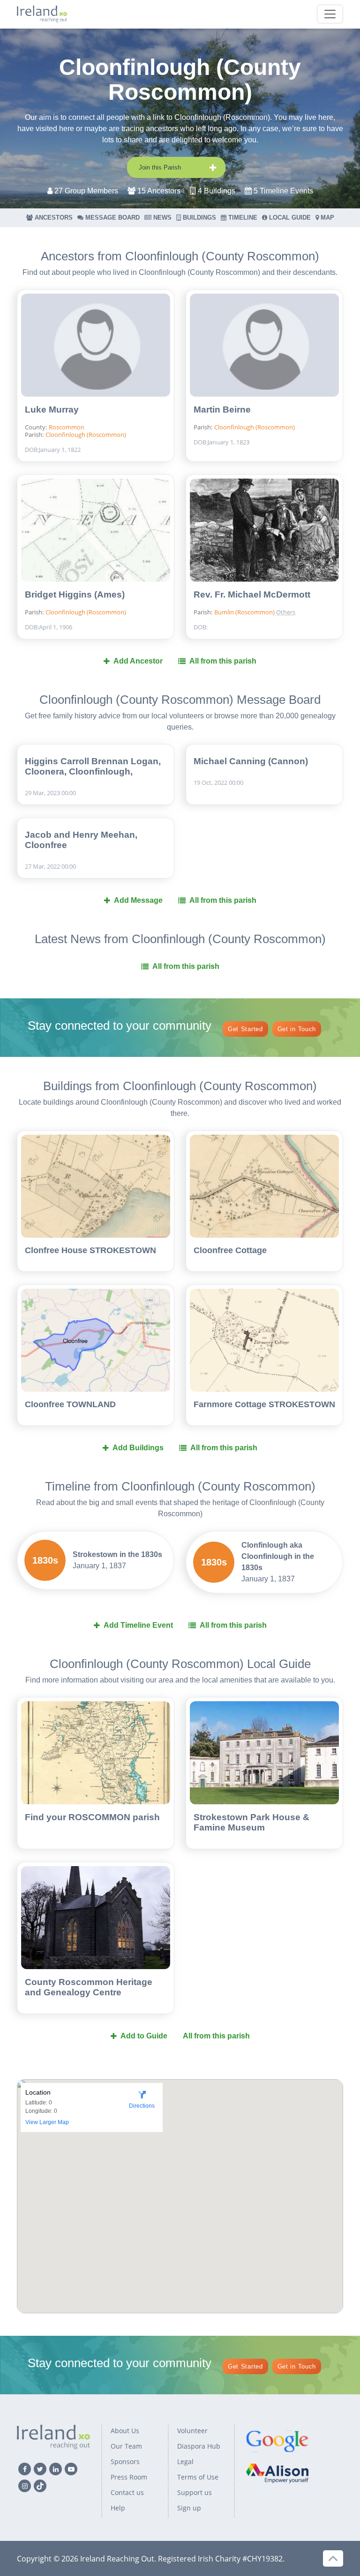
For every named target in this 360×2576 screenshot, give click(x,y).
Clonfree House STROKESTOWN (90, 1250)
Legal (185, 2462)
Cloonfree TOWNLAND (70, 1404)
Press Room (129, 2477)
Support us (195, 2492)
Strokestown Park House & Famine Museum (251, 1822)
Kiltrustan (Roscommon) (315, 581)
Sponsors (125, 2462)
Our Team (126, 2446)
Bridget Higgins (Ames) (75, 594)
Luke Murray (52, 410)
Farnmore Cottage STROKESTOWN (264, 1404)
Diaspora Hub (199, 2446)
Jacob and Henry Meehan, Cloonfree (81, 840)
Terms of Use (198, 2477)
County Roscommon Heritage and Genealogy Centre (89, 1987)
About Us (125, 2431)
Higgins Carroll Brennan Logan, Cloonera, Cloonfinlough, (93, 766)
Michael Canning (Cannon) (251, 761)
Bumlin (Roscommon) (245, 612)
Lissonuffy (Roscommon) (315, 596)
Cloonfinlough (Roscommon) (86, 435)
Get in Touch (297, 1029)
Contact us (127, 2492)
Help (118, 2508)
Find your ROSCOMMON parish (92, 1817)
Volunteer (192, 2431)
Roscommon (67, 427)
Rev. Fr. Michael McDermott (252, 594)
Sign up (189, 2508)
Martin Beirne (222, 410)
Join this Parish (160, 167)
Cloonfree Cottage (230, 1250)
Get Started (245, 1029)
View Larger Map (47, 2122)
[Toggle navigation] (330, 14)
